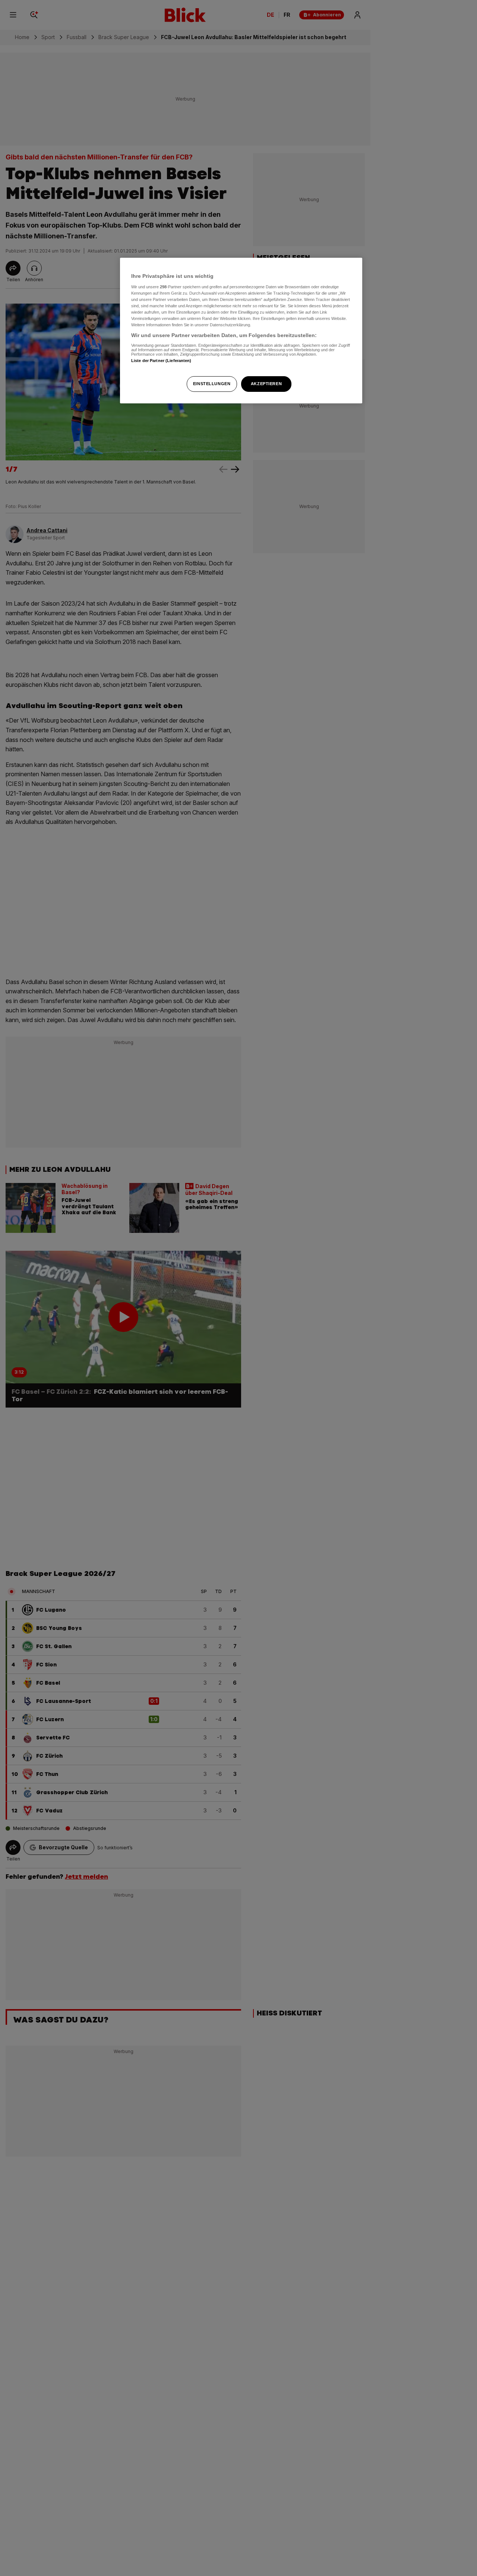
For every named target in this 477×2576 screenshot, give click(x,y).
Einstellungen (212, 384)
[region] (241, 331)
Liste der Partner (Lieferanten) (161, 360)
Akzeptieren (266, 384)
